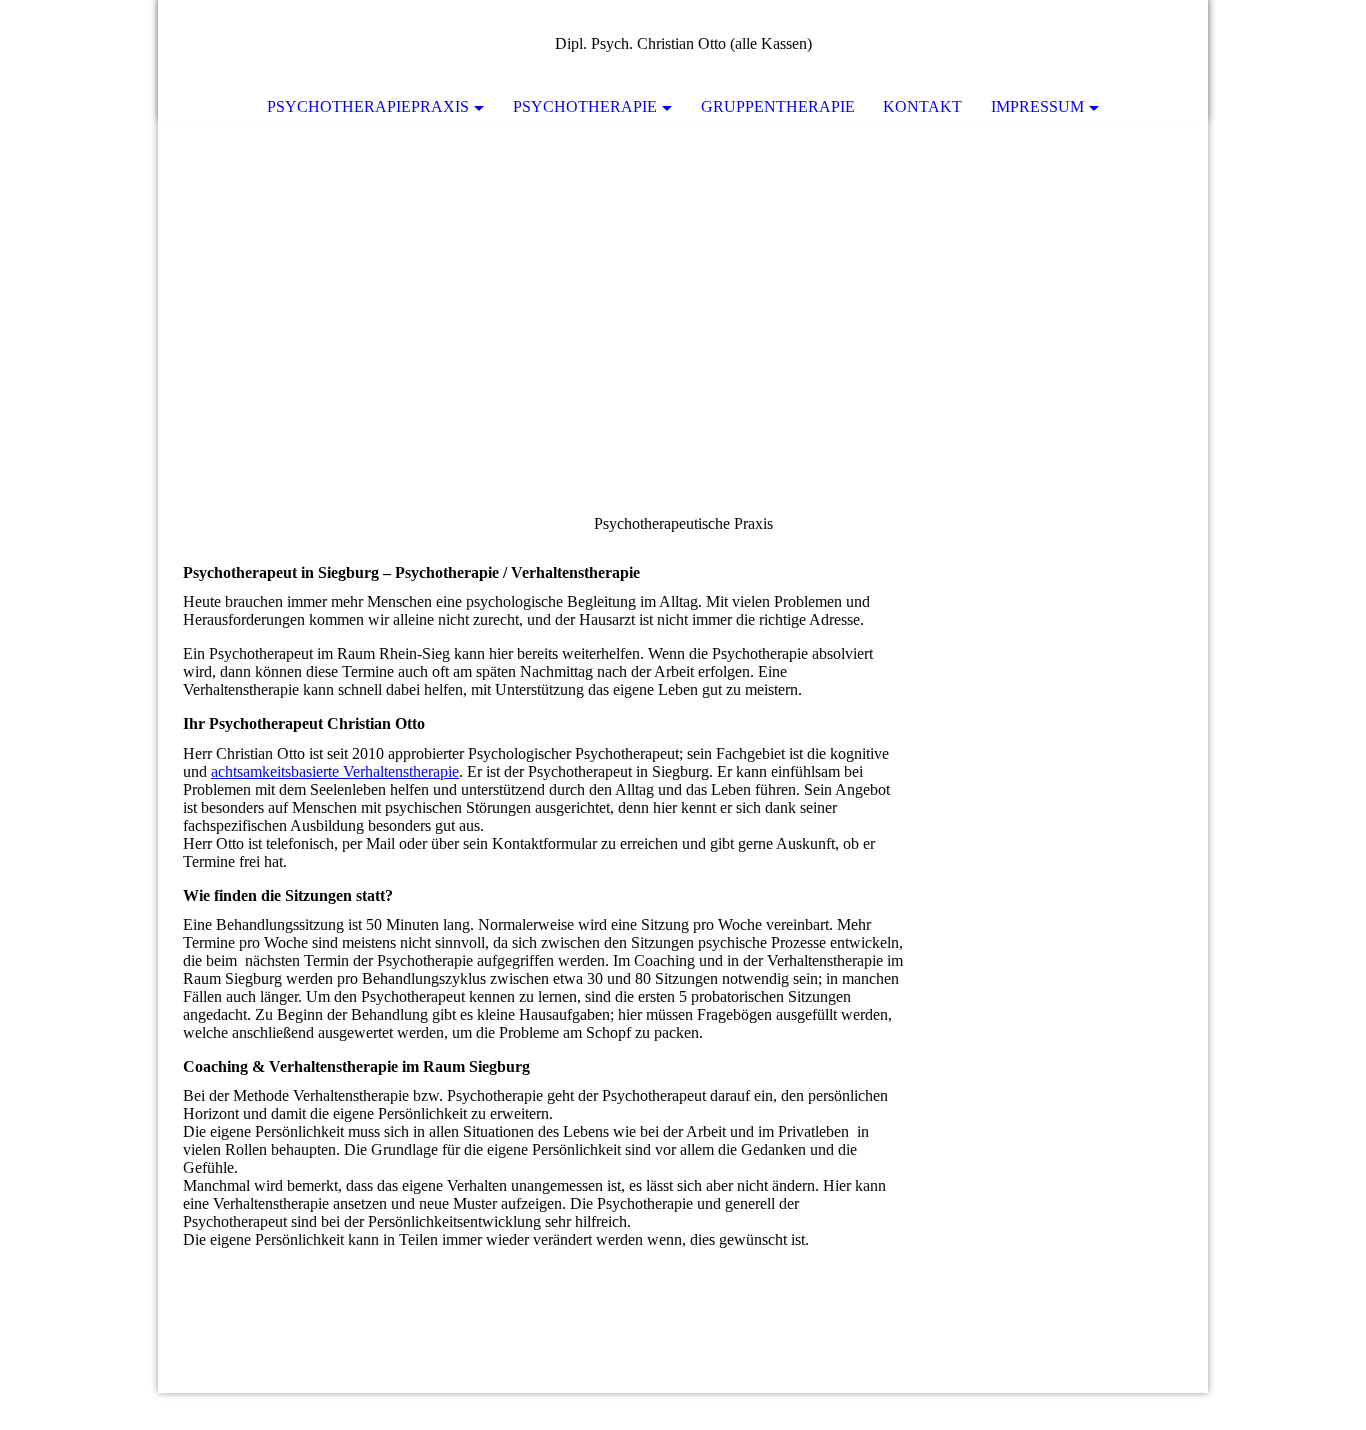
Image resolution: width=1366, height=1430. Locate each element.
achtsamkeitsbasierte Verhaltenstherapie (335, 771)
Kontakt (922, 106)
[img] (1133, 45)
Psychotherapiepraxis (368, 106)
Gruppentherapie (778, 106)
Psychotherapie (585, 106)
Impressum (1037, 106)
